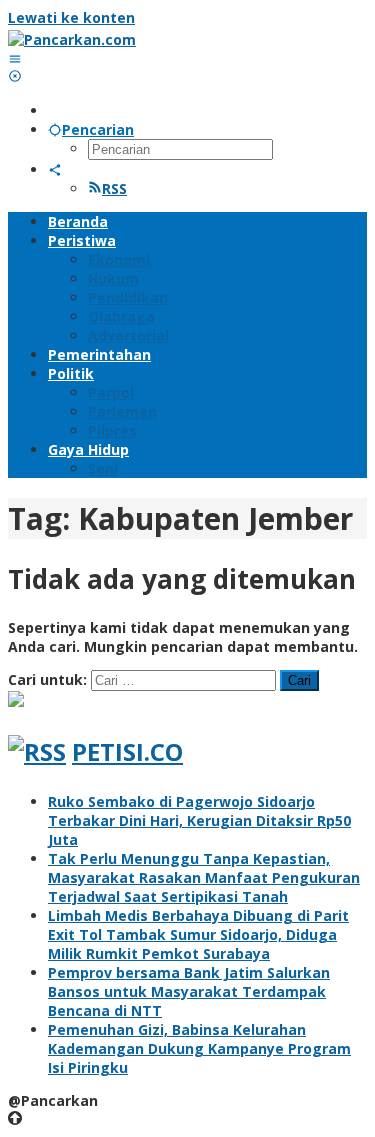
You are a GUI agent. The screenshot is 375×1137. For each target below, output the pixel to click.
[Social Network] (55, 169)
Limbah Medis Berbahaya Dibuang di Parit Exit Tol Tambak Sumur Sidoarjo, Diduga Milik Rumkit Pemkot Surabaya (198, 934)
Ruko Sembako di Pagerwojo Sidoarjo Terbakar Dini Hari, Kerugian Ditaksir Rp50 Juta (199, 820)
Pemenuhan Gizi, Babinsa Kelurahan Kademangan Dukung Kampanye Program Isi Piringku (199, 1048)
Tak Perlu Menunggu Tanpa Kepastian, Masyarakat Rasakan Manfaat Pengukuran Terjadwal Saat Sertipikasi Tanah (204, 877)
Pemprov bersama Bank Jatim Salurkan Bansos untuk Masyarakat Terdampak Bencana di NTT (189, 991)
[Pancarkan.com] (72, 39)
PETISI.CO (127, 751)
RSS (114, 188)
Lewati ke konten (71, 17)
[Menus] (15, 58)
